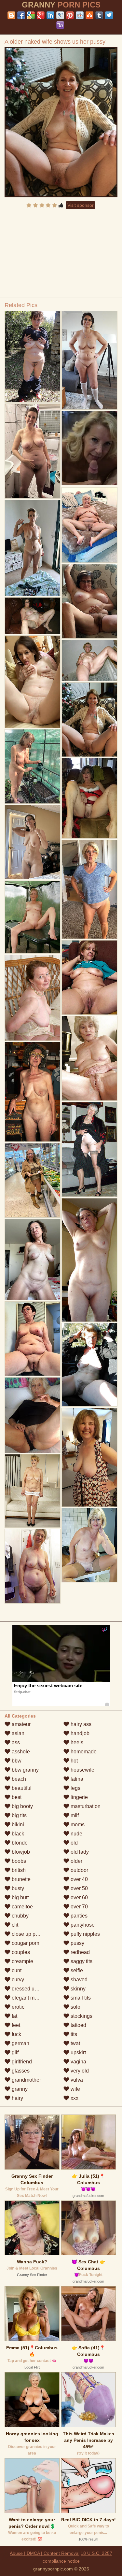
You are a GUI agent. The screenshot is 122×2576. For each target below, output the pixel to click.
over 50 (79, 1888)
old (74, 1843)
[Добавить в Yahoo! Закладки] (60, 25)
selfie (76, 1970)
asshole (20, 1752)
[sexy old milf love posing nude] (33, 1491)
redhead (80, 1952)
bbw (16, 1761)
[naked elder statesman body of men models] (89, 1260)
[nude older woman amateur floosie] (33, 917)
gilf (14, 2052)
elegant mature (28, 1998)
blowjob (20, 1852)
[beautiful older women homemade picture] (33, 1180)
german (20, 2043)
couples (20, 1952)
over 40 (79, 1879)
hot (74, 1761)
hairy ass (80, 1724)
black (17, 1834)
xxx (74, 2098)
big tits (19, 1815)
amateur (20, 1724)
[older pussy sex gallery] (89, 1545)
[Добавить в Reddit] (80, 15)
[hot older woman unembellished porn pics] (89, 1457)
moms (77, 1825)
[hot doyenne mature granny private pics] (33, 1092)
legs (75, 1788)
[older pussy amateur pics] (33, 1415)
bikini (17, 1825)
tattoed (78, 2025)
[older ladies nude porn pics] (33, 451)
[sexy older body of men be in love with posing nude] (33, 616)
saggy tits (81, 1961)
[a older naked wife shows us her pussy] (61, 122)
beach (18, 1779)
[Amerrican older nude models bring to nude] (33, 357)
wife (75, 2089)
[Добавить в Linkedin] (50, 15)
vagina (78, 2062)
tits (73, 2034)
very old (79, 2071)
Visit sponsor (81, 205)
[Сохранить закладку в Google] (31, 15)
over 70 (79, 1907)
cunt (16, 1970)
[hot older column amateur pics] (89, 1149)
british (18, 1870)
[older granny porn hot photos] (89, 525)
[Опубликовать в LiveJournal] (60, 15)
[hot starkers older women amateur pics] (89, 360)
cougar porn (25, 1943)
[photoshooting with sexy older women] (33, 766)
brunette (20, 1879)
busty (17, 1888)
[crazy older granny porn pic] (33, 1566)
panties (78, 1916)
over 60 (79, 1897)
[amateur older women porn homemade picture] (33, 1259)
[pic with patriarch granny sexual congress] (33, 998)
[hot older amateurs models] (33, 842)
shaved (78, 1980)
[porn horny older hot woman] (89, 889)
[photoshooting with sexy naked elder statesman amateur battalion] (33, 548)
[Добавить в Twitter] (109, 15)
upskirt (78, 2052)
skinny (77, 1989)
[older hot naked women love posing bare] (89, 1058)
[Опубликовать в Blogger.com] (11, 15)
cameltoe (22, 1907)
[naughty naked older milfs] (89, 798)
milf (74, 1815)
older (76, 1861)
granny (19, 2089)
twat (75, 2043)
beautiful (21, 1788)
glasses (20, 2071)
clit (14, 1925)
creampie (22, 1961)
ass (15, 1742)
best (16, 1797)
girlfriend (21, 2062)
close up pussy (28, 1934)
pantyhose (82, 1925)
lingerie (79, 1797)
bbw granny (25, 1770)
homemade (83, 1752)
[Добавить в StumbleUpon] (89, 15)
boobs (18, 1861)
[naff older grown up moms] (89, 977)
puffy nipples (85, 1934)
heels (76, 1742)
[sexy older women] (89, 660)
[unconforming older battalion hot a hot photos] (33, 1339)
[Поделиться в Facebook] (21, 15)
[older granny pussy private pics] (89, 1365)
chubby (20, 1916)
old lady (79, 1852)
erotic (17, 2007)
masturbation (85, 1806)
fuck (16, 2034)
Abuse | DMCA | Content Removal (45, 2553)
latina (76, 1779)
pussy (77, 1943)
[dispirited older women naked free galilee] (89, 601)
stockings (81, 2016)
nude (76, 1834)
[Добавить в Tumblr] (99, 15)
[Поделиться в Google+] (41, 15)
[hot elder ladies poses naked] (33, 682)
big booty (22, 1806)
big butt (20, 1897)
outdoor (79, 1870)
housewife (82, 1770)
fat (14, 2016)
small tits (80, 1998)
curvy (17, 1980)
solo (75, 2007)
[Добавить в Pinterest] (70, 15)
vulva (76, 2080)
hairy (17, 2098)
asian (17, 1733)
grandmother (26, 2080)
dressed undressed (33, 1989)
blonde (19, 1843)
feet (15, 2025)
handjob (79, 1733)
